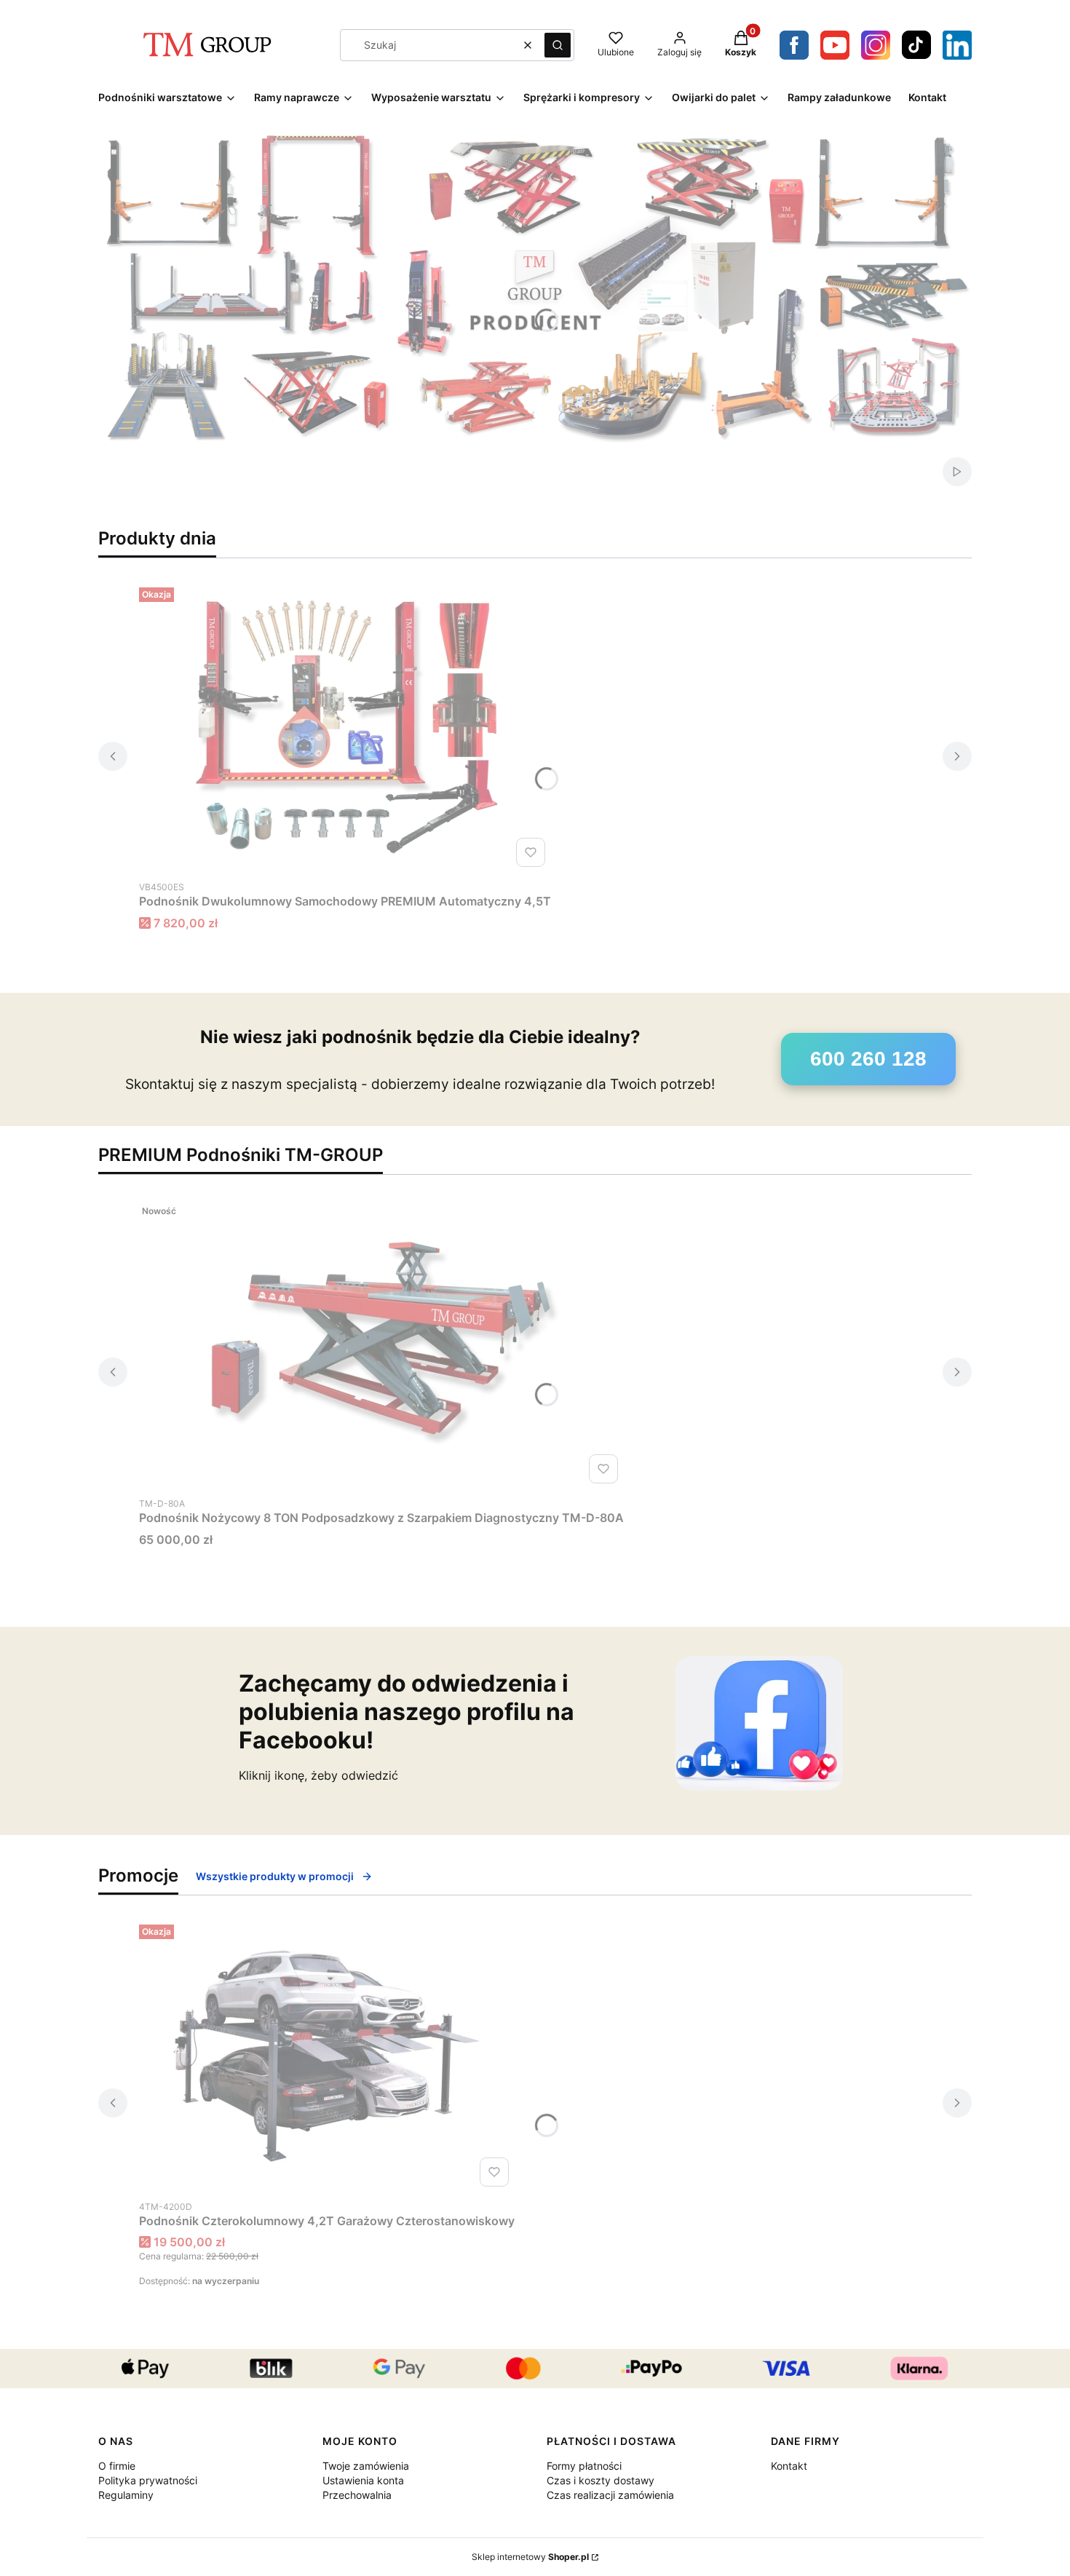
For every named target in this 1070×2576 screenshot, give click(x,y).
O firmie (117, 2466)
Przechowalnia (357, 2495)
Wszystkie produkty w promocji (275, 1876)
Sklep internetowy (530, 2557)
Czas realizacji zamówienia (610, 2495)
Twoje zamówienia (366, 2466)
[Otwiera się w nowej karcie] (876, 45)
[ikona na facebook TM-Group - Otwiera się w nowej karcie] (794, 45)
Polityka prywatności (148, 2480)
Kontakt (789, 2466)
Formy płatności (584, 2466)
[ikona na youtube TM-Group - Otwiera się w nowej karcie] (835, 45)
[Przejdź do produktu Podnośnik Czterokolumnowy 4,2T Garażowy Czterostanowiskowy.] (327, 2056)
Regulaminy (126, 2495)
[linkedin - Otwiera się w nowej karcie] (957, 45)
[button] (558, 45)
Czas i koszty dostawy (601, 2480)
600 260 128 (868, 1059)
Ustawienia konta (363, 2480)
